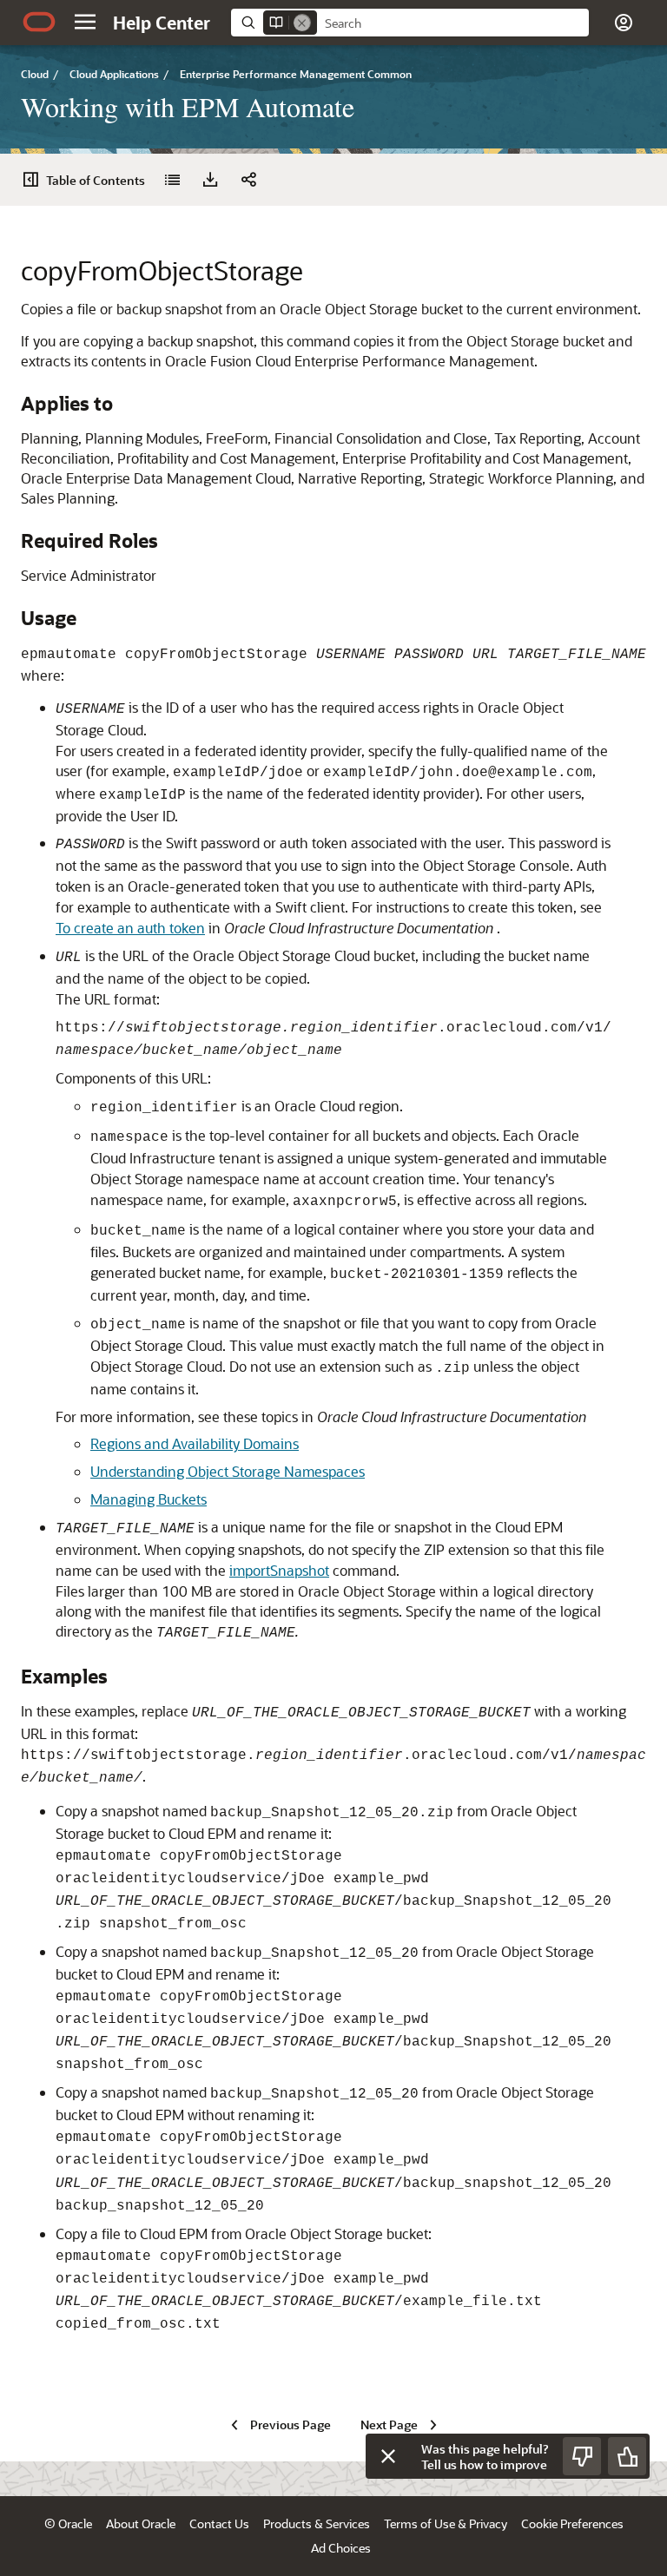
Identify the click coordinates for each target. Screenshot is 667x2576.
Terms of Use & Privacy (446, 2523)
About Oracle (141, 2523)
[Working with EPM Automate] (172, 180)
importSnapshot (279, 1570)
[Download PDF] (210, 180)
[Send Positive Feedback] (627, 2456)
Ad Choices (341, 2548)
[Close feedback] (388, 2456)
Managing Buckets (149, 1499)
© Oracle (68, 2523)
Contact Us (219, 2523)
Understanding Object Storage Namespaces (228, 1471)
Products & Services (317, 2523)
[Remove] (302, 23)
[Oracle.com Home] (39, 22)
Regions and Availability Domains (195, 1443)
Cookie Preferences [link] (572, 2523)
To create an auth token (130, 928)
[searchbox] (453, 23)
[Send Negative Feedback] (582, 2456)
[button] (85, 22)
